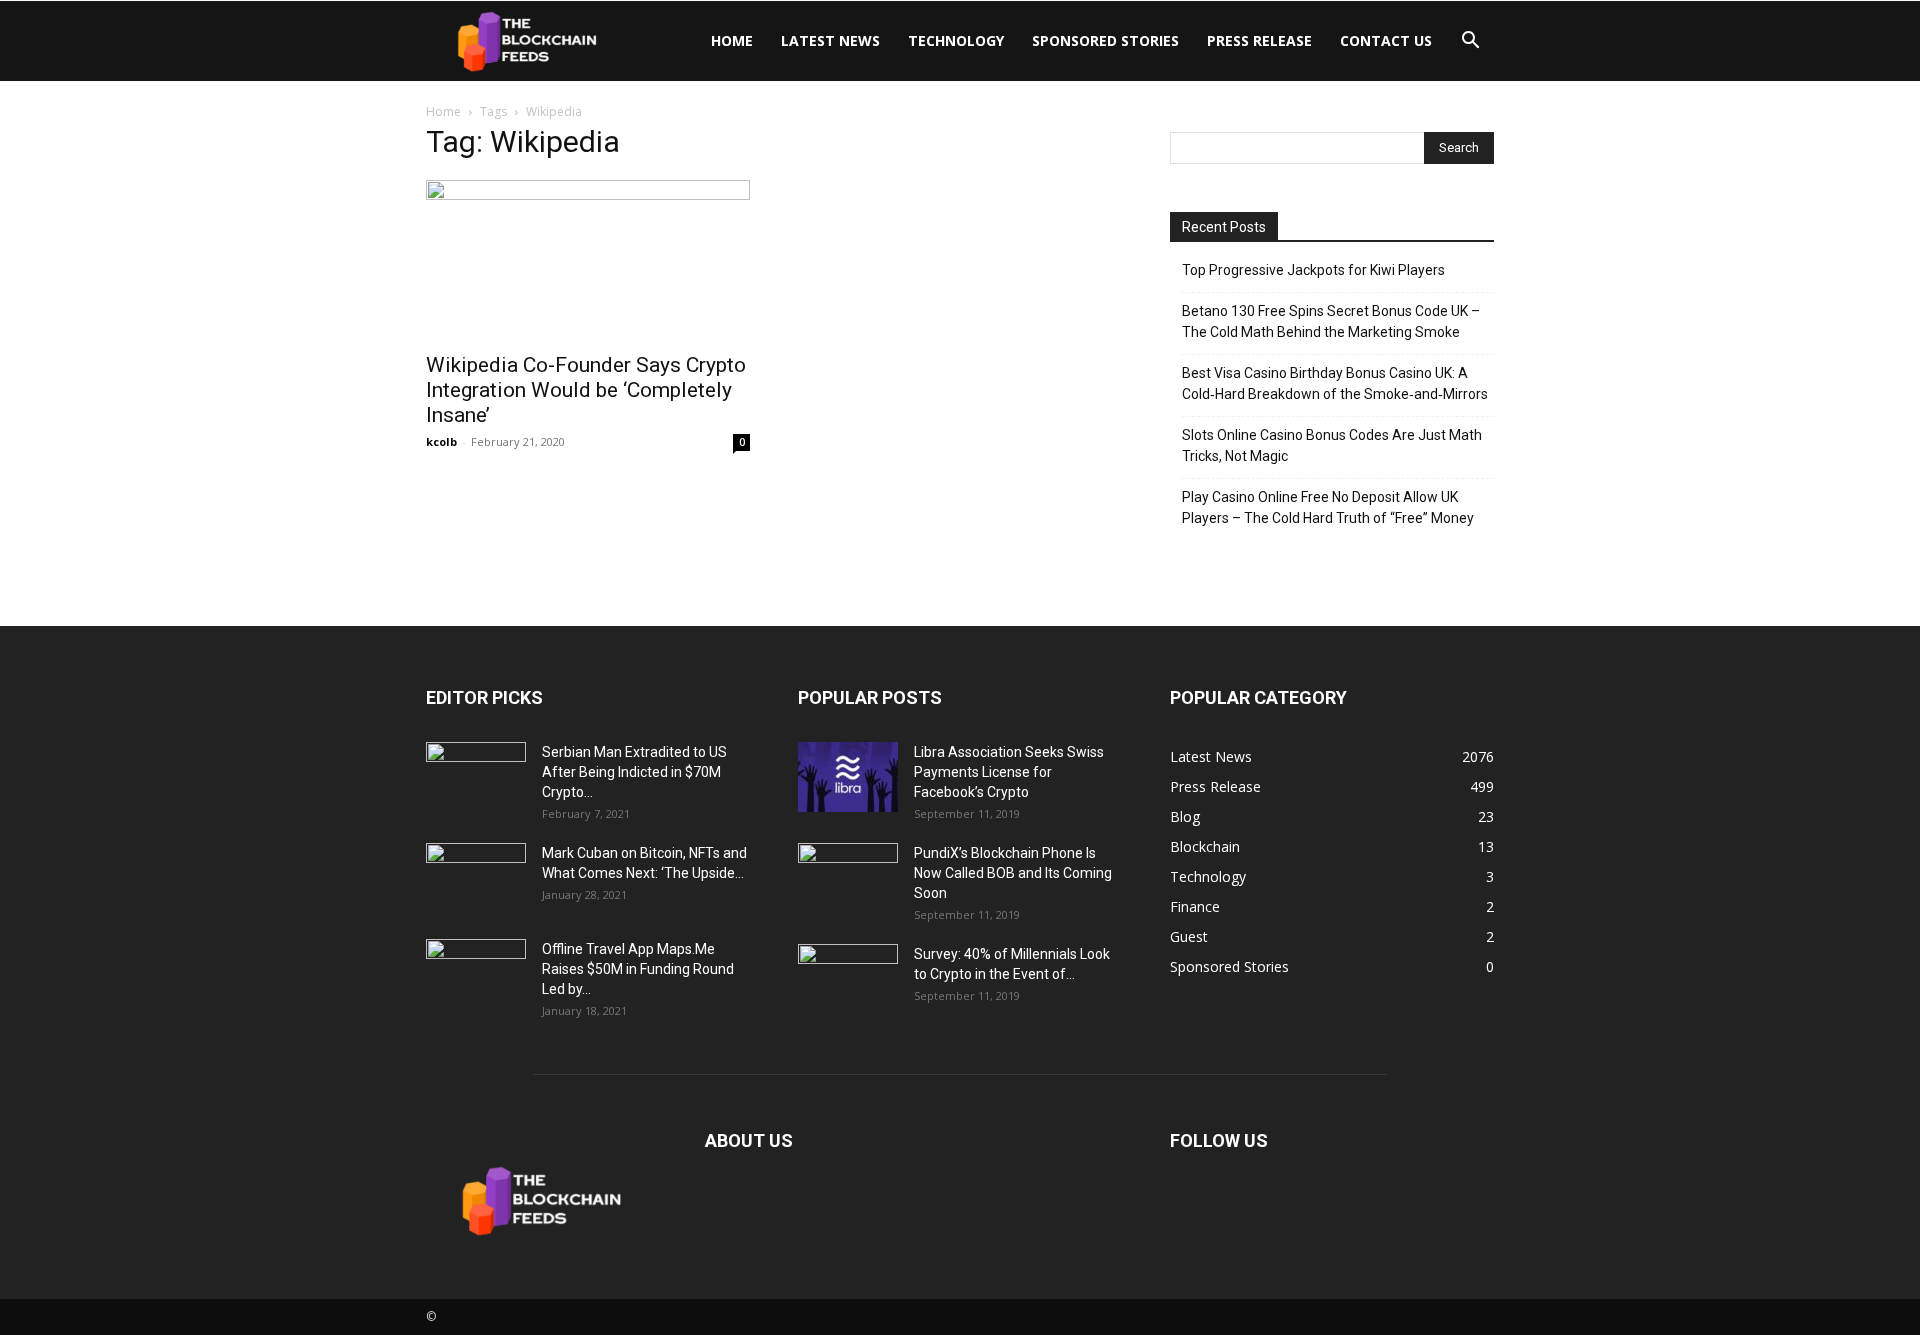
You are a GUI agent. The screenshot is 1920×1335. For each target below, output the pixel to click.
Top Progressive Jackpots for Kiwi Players (1313, 270)
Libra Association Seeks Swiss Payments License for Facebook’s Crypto (1009, 772)
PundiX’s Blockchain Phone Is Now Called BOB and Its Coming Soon (1013, 873)
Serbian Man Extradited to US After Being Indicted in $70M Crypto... (634, 772)
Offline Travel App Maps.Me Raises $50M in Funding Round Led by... (638, 969)
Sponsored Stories (1105, 40)
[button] (1470, 42)
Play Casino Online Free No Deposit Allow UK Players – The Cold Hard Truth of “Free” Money (1328, 507)
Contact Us (1386, 40)
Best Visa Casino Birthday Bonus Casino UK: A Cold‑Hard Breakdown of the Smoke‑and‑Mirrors (1335, 383)
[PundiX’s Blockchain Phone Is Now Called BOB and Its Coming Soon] (848, 878)
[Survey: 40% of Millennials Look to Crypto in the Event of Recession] (848, 979)
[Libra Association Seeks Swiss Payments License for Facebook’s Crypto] (848, 777)
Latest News (830, 40)
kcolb (441, 441)
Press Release (1259, 40)
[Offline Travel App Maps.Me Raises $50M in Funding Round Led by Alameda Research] (476, 974)
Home (732, 40)
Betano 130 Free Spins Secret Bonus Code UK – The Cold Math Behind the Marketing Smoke (1331, 321)
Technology (956, 40)
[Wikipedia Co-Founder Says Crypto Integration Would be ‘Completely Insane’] (588, 260)
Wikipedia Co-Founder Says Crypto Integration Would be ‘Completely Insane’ (586, 390)
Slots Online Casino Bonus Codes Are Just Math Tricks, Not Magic (1332, 445)
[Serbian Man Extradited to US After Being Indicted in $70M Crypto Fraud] (476, 777)
